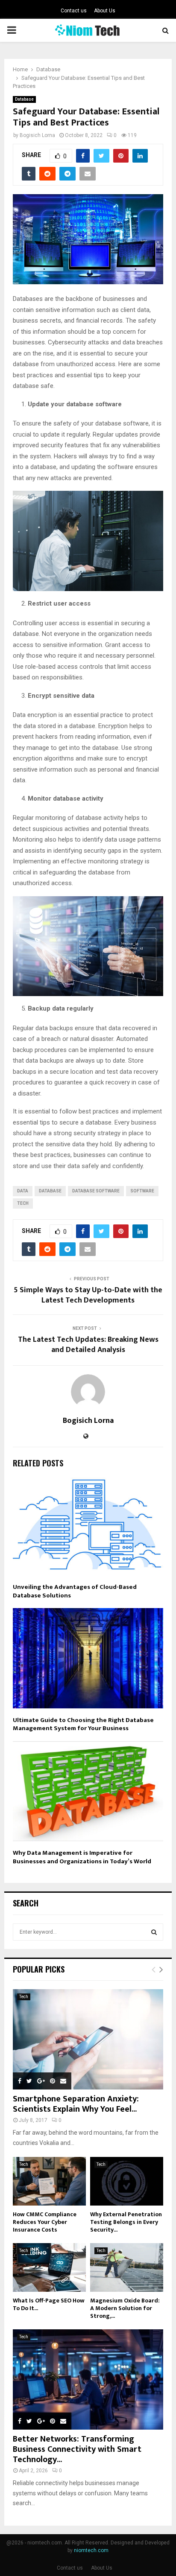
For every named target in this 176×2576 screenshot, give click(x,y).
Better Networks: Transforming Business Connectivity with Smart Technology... (77, 2449)
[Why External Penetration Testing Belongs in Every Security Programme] (127, 2181)
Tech (23, 1203)
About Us (105, 11)
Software (142, 1191)
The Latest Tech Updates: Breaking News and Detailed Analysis (88, 1345)
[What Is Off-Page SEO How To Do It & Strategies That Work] (49, 2267)
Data (23, 1191)
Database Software (96, 1191)
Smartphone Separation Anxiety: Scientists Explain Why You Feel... (76, 2104)
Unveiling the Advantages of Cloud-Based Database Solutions (75, 1591)
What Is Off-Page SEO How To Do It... (49, 2304)
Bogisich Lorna (37, 135)
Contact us (74, 11)
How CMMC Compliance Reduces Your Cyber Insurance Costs (45, 2222)
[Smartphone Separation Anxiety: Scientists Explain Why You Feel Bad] (88, 2039)
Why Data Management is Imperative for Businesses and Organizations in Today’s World (82, 1857)
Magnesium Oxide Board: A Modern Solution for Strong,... (125, 2308)
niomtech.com (91, 2550)
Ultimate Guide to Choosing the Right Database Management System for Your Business (83, 1724)
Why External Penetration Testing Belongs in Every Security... (126, 2222)
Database (24, 99)
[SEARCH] (154, 1932)
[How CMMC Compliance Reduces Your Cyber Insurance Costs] (49, 2181)
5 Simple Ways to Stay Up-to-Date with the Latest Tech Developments (88, 1295)
